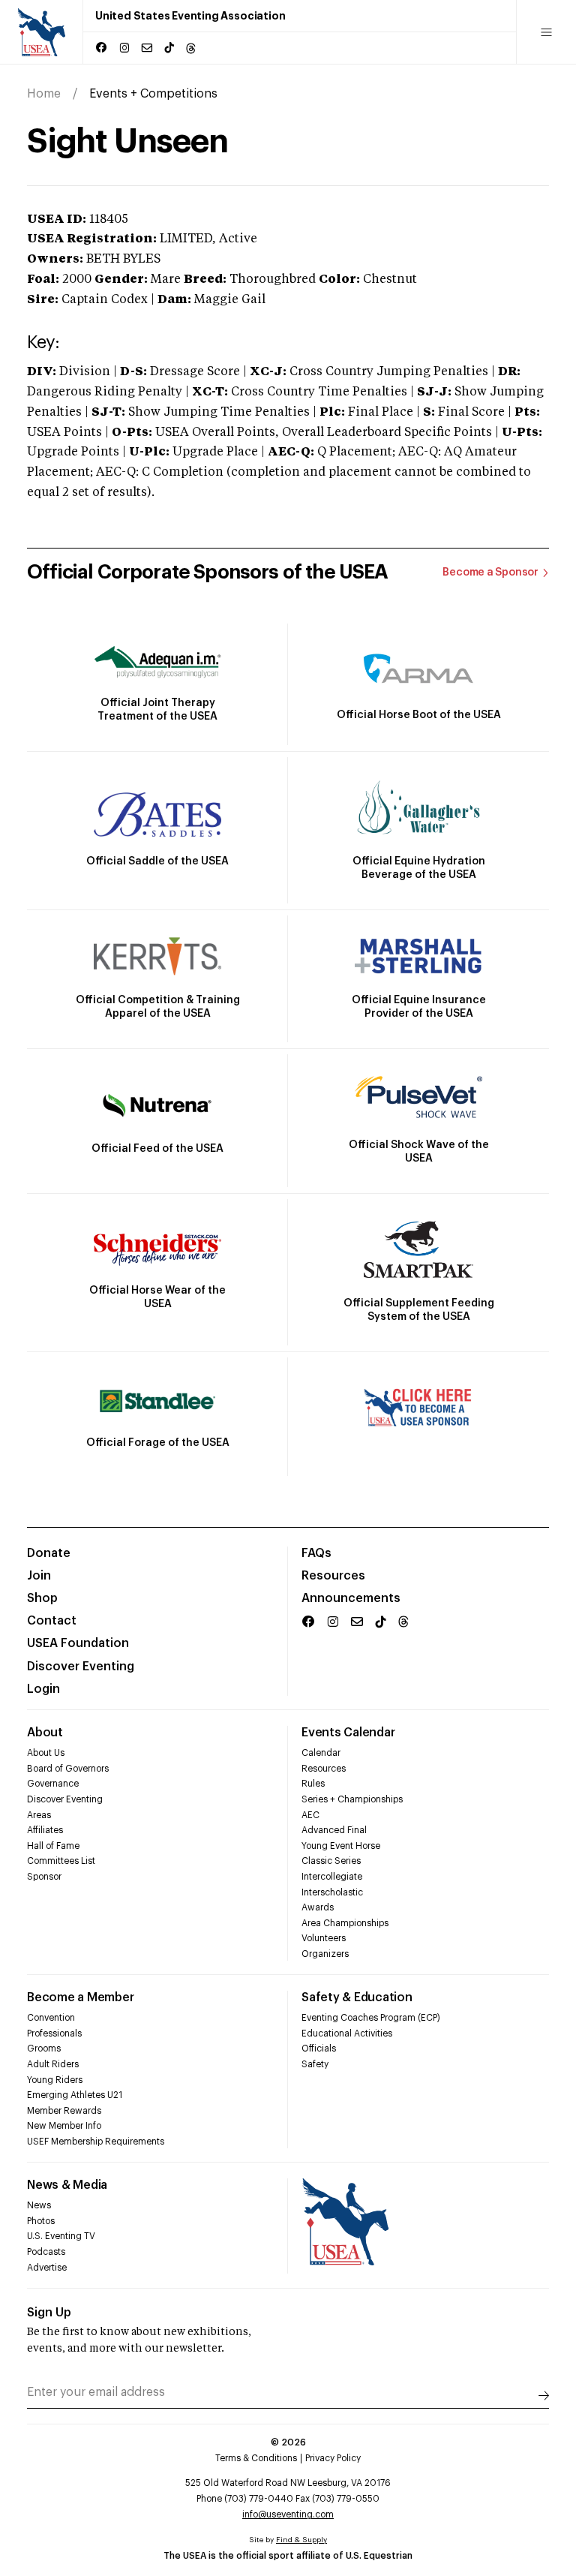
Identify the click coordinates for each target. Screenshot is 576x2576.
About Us (46, 1753)
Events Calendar (348, 1733)
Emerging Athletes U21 (75, 2095)
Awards (318, 1907)
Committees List (61, 1861)
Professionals (54, 2033)
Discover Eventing (81, 1667)
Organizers (325, 1954)
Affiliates (45, 1830)
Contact (52, 1621)
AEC (310, 1815)
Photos (41, 2221)
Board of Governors (68, 1769)
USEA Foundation (78, 1643)
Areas (39, 1815)
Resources (333, 1576)
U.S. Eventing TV (61, 2236)
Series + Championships (352, 1799)
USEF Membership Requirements (96, 2142)
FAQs (316, 1553)
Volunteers (324, 1938)
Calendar (321, 1753)
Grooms (44, 2048)
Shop (42, 1598)
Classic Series (331, 1861)
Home (44, 94)
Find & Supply (301, 2540)
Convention (51, 2018)
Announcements (351, 1598)
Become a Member (80, 1997)
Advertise (47, 2268)
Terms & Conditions (256, 2458)
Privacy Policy (333, 2458)
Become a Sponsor (490, 573)
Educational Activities (347, 2033)
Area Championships (345, 1923)
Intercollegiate (332, 1877)
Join (39, 1576)
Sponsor (44, 1877)
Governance (53, 1784)
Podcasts (46, 2252)
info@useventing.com (288, 2514)
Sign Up (49, 2313)
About (45, 1733)
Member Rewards (64, 2111)
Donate (49, 1553)
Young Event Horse (341, 1846)
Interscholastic (332, 1892)
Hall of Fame (53, 1846)
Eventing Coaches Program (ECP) (371, 2018)
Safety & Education (357, 1997)
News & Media (67, 2185)
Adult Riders (53, 2064)
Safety (315, 2064)
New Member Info (64, 2126)
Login (43, 1689)
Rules (313, 1784)
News (39, 2205)
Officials (319, 2048)
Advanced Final (334, 1830)
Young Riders (55, 2080)
